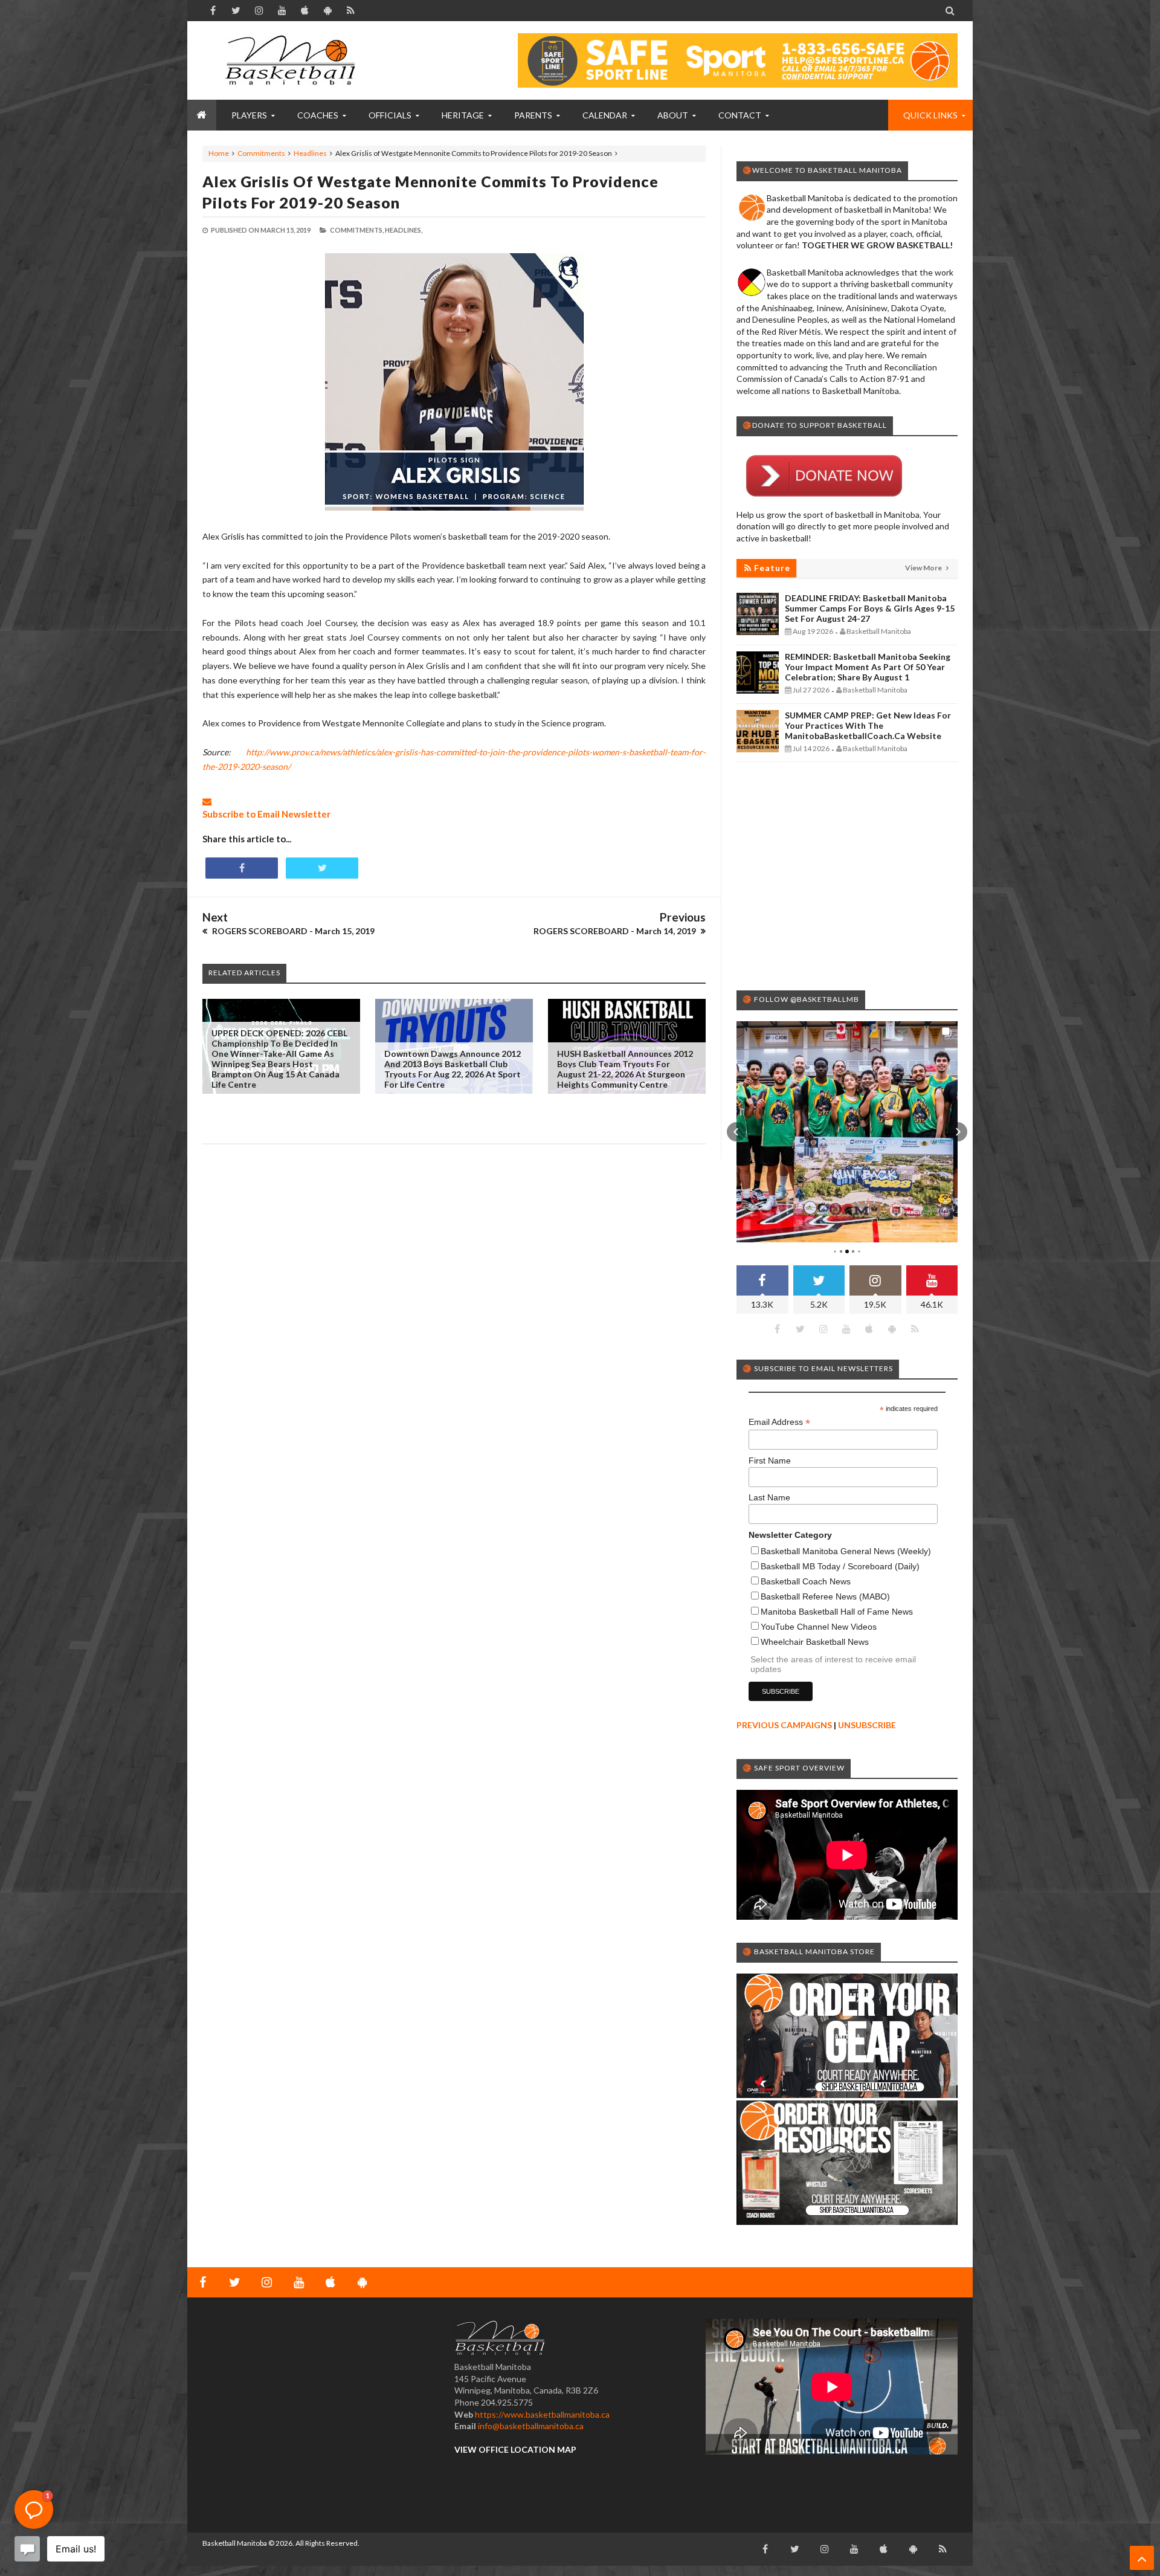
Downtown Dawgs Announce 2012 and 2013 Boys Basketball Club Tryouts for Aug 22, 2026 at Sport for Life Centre (453, 1069)
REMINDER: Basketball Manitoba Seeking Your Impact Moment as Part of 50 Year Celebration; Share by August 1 (868, 667)
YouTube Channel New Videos (819, 1627)
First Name (770, 1461)
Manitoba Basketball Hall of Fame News (837, 1612)
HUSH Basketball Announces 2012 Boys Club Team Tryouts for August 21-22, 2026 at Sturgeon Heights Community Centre (625, 1069)
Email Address (779, 1422)
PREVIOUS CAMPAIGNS (784, 1725)
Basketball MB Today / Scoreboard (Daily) (840, 1566)
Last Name (769, 1497)
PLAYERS (249, 115)
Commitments (261, 153)
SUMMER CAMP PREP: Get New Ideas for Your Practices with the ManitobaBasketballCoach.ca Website (868, 725)
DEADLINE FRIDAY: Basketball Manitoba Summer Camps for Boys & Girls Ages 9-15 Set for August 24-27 (870, 608)
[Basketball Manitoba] (293, 60)
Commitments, (357, 230)
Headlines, (404, 230)
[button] (736, 1132)
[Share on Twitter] (322, 868)
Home (219, 153)
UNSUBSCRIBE (867, 1725)
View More (924, 568)
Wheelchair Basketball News (815, 1642)
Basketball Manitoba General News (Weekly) (846, 1551)
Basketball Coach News (806, 1581)
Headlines (310, 153)
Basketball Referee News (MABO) (825, 1596)
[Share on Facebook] (242, 868)
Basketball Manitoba (235, 2543)
